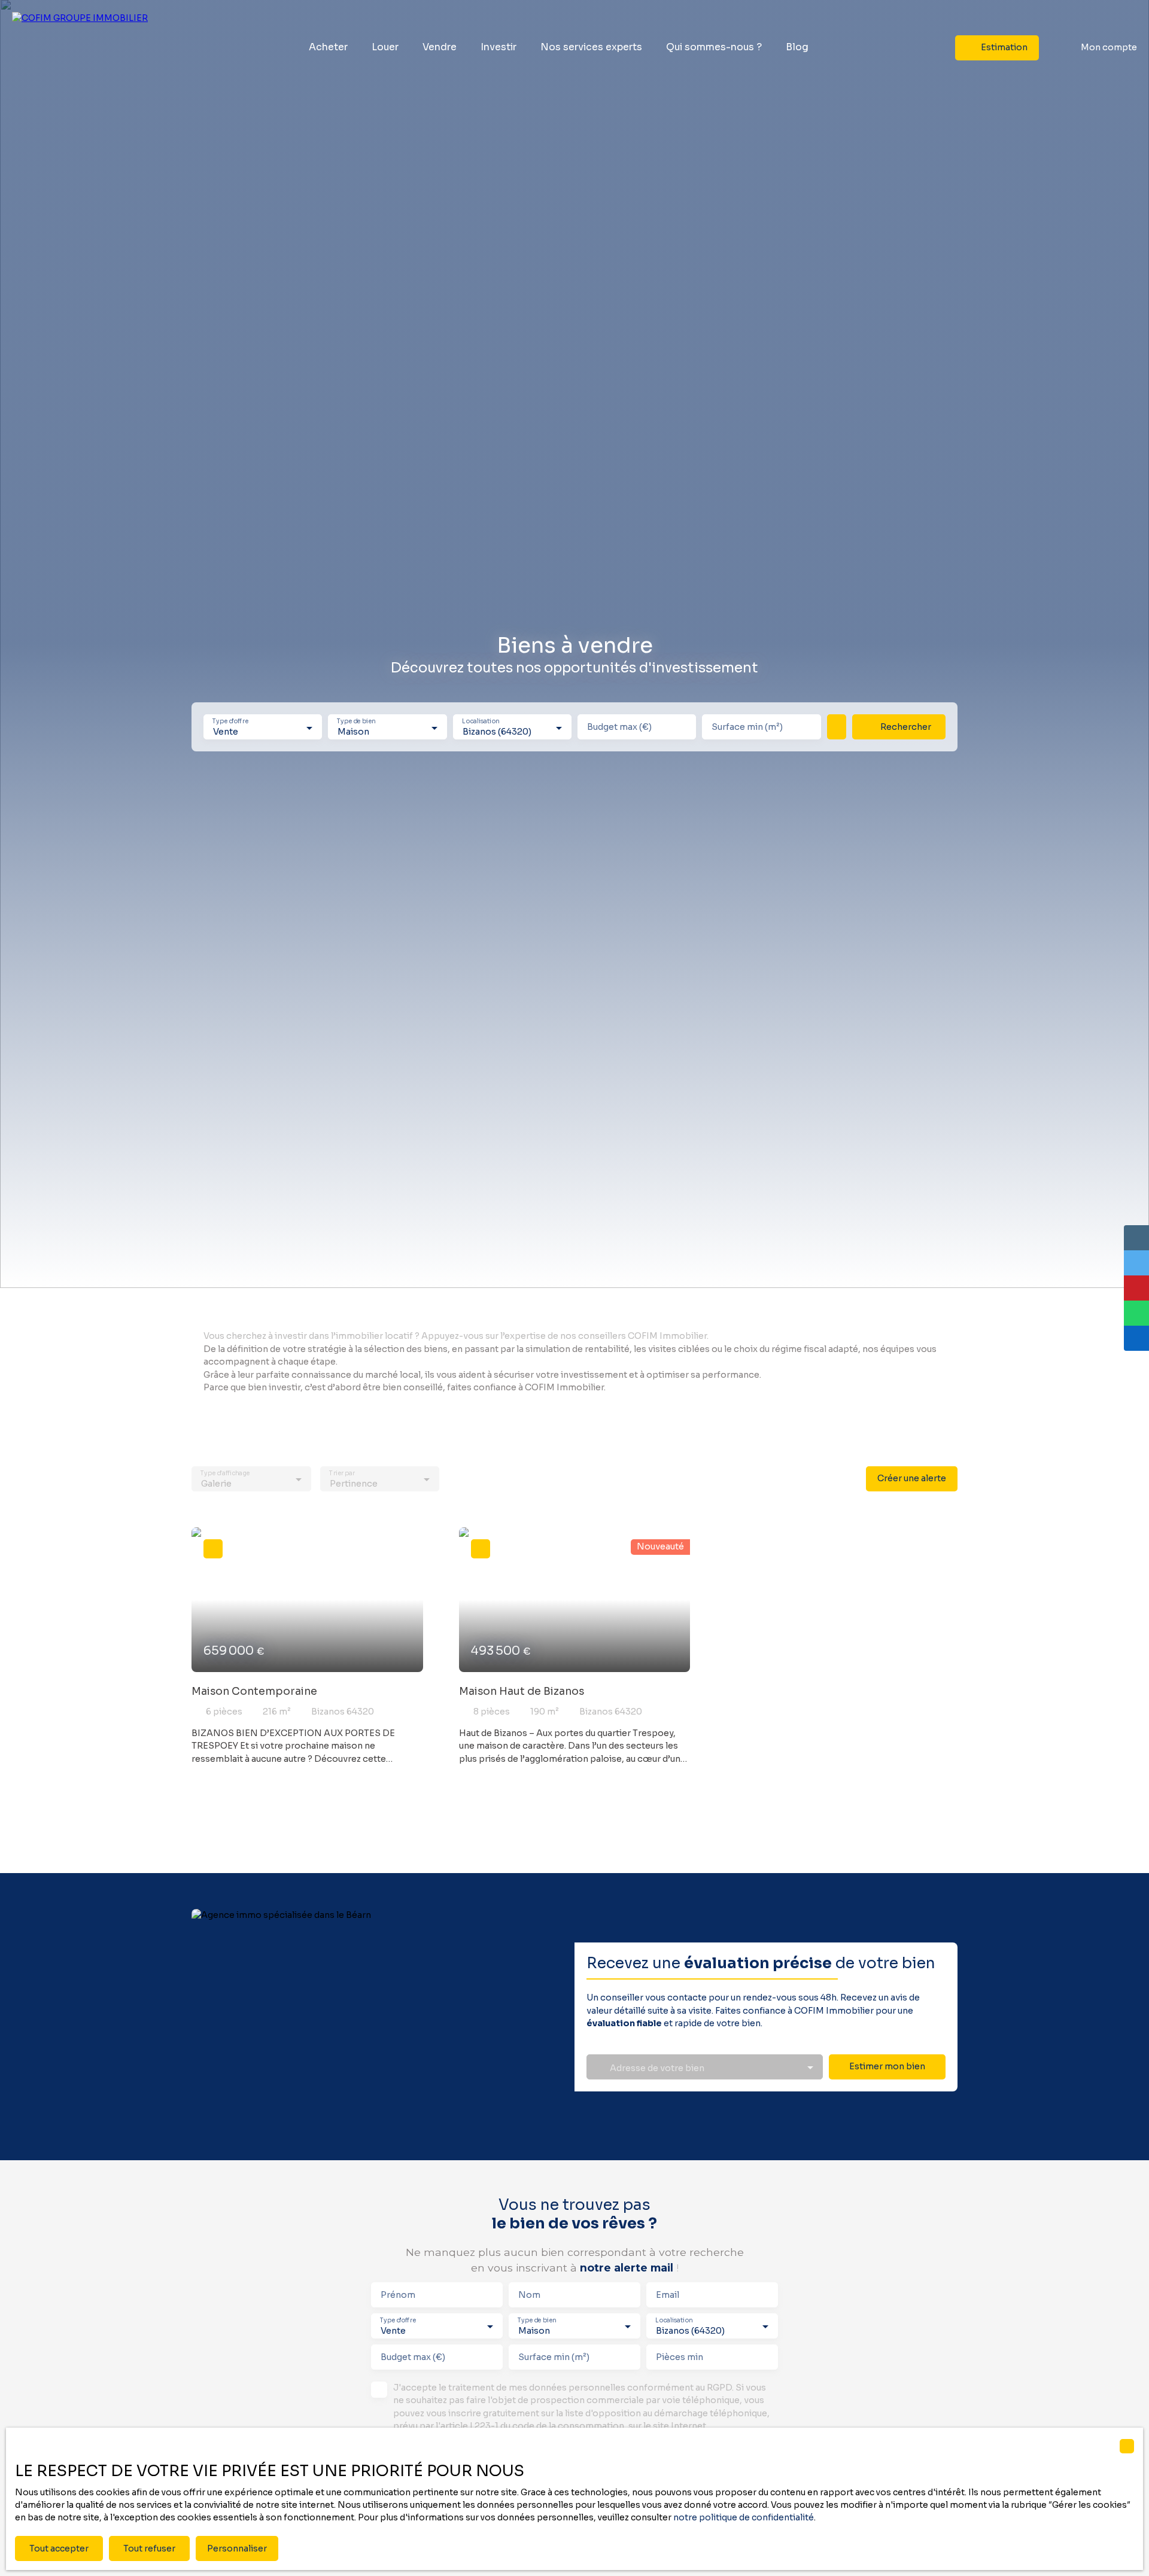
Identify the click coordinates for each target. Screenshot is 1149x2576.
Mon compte (1109, 47)
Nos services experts (591, 47)
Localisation (481, 722)
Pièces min (680, 2357)
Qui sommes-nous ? (714, 47)
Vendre (440, 47)
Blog (797, 47)
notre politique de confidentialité (744, 2517)
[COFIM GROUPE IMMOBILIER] (87, 48)
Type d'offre (230, 722)
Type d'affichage (225, 1474)
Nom (529, 2295)
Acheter (328, 47)
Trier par (342, 1474)
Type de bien (357, 722)
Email (668, 2295)
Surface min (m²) (747, 727)
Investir (498, 47)
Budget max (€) (619, 727)
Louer (385, 47)
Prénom (398, 2295)
